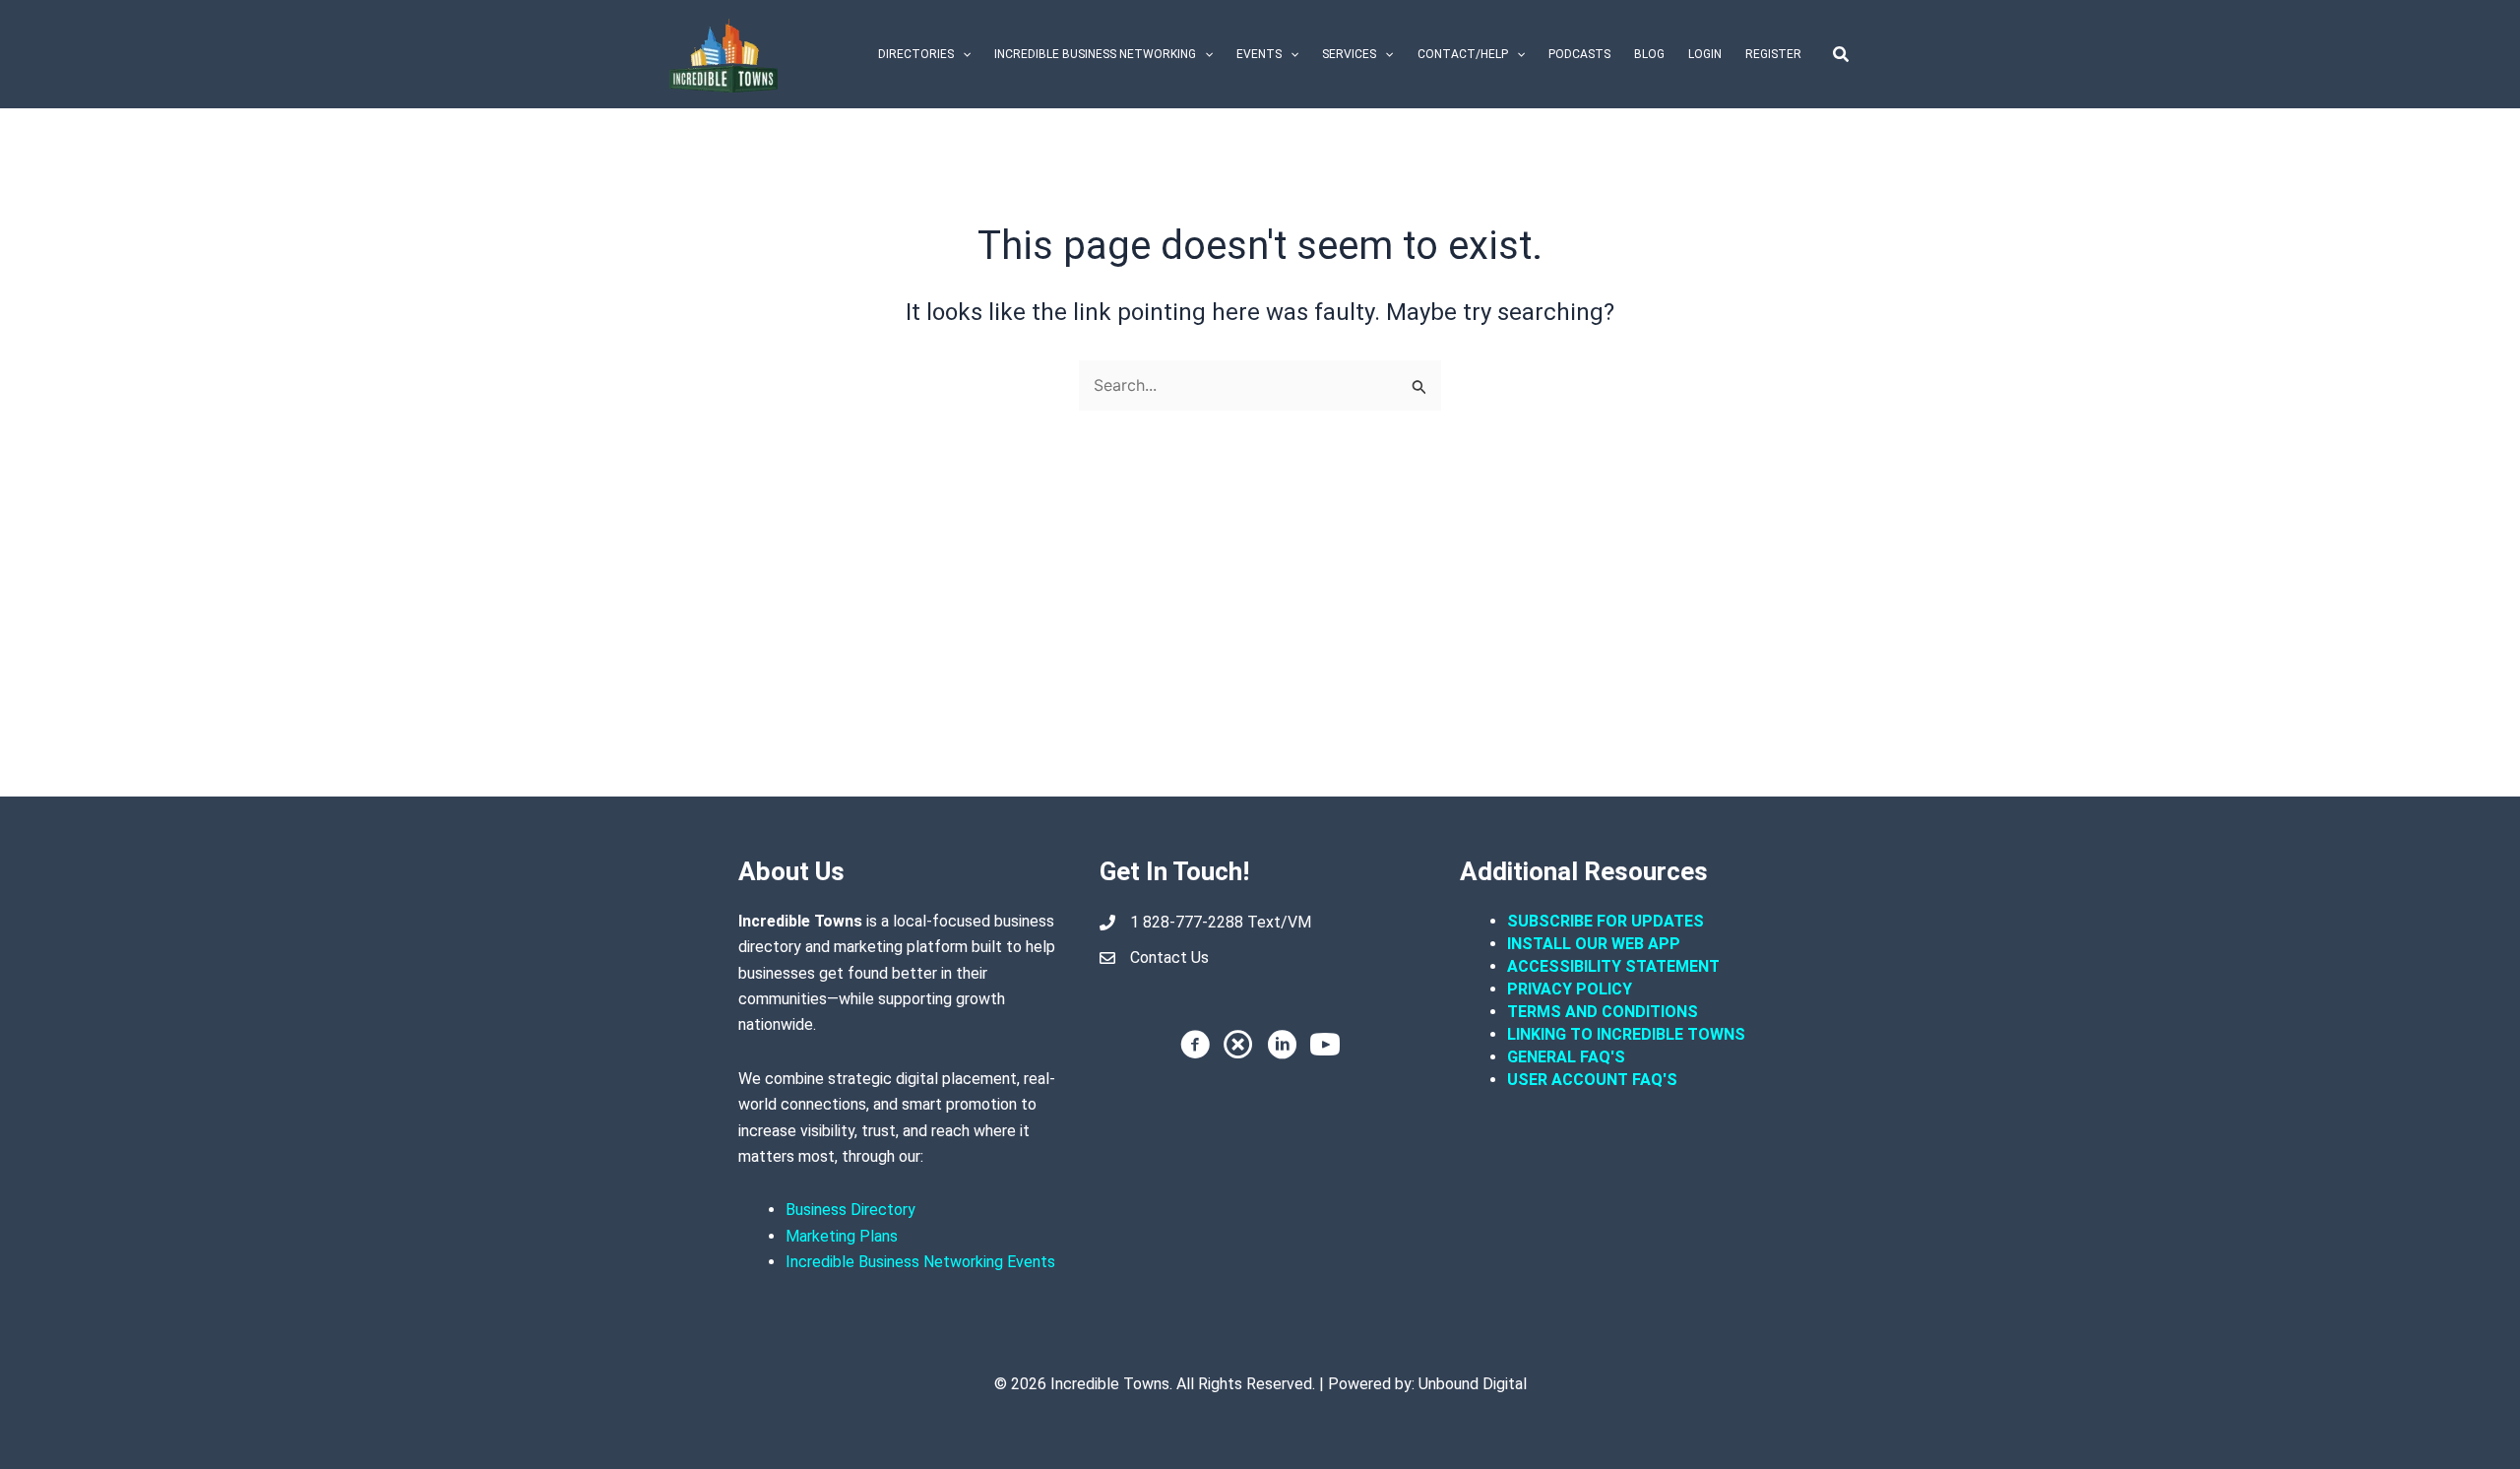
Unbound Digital (1473, 1384)
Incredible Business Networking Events (920, 1262)
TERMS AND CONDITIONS (1605, 1012)
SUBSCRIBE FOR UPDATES (1606, 921)
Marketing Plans (842, 1236)
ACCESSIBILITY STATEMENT (1613, 966)
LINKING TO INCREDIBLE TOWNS (1626, 1034)
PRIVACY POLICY (1570, 989)
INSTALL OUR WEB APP (1594, 944)
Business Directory (850, 1210)
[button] (962, 54)
